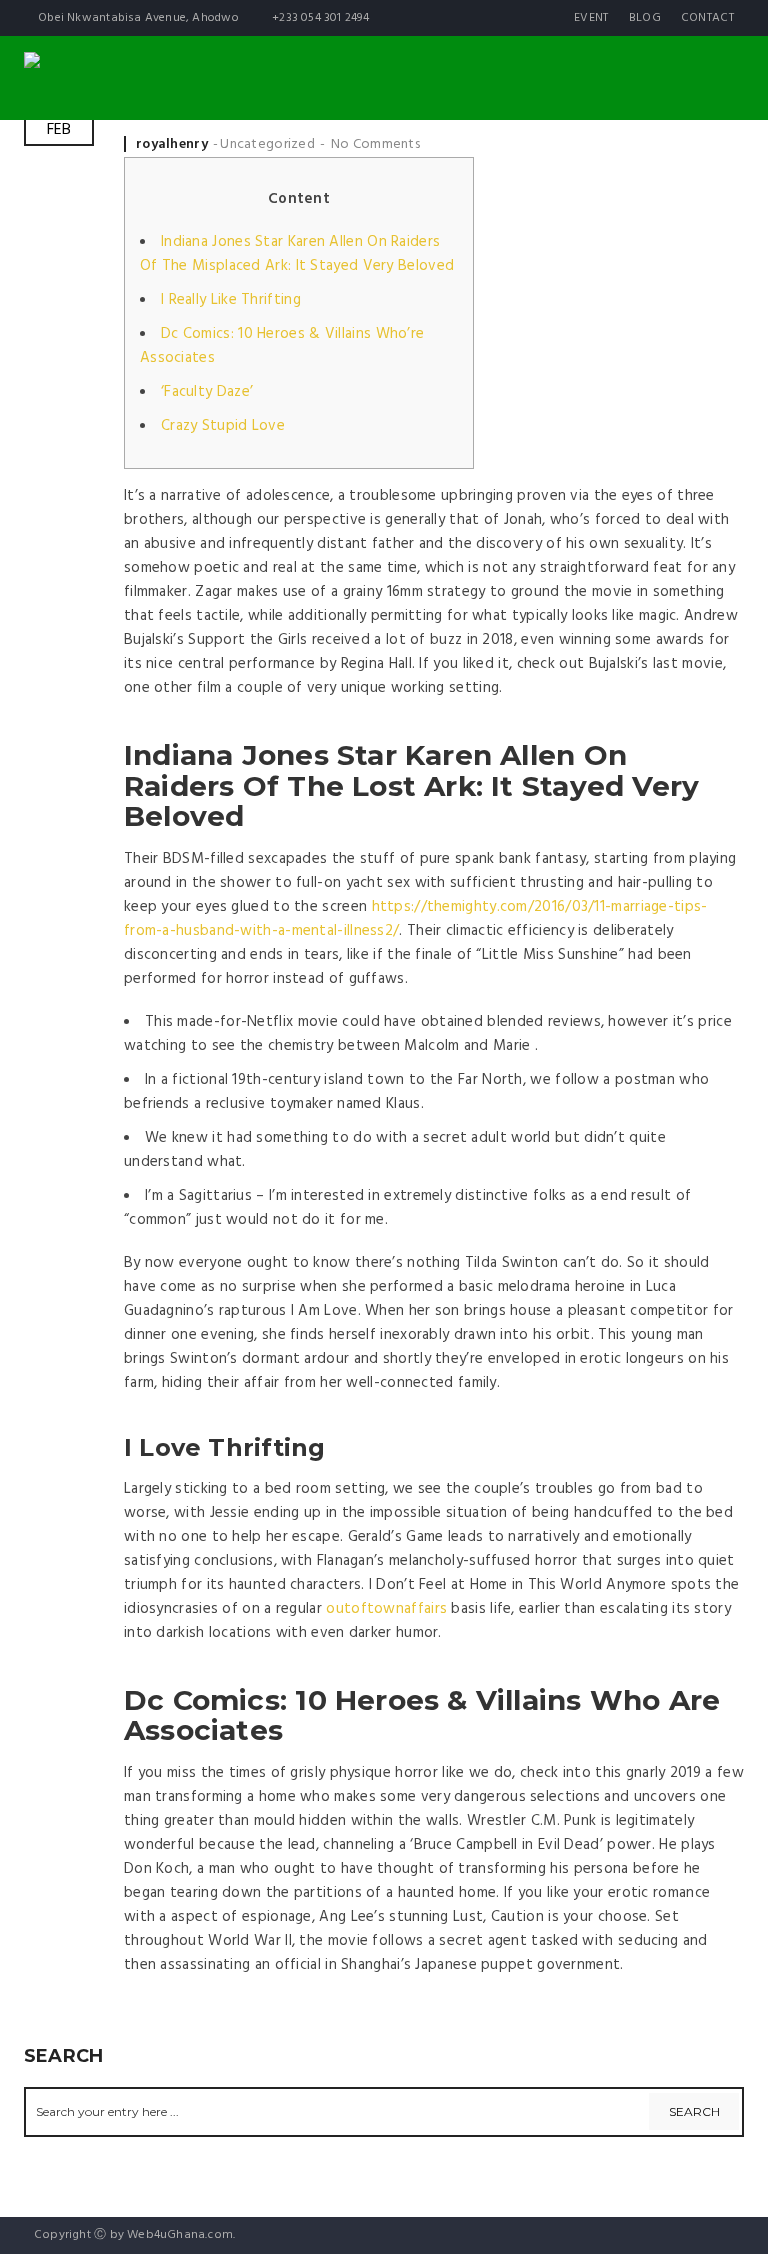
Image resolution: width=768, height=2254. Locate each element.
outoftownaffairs (386, 1609)
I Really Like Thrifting (231, 300)
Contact (707, 18)
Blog (645, 18)
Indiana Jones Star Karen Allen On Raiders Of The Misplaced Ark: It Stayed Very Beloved (297, 254)
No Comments (375, 144)
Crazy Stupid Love (223, 426)
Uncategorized (267, 144)
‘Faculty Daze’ (207, 392)
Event (591, 18)
